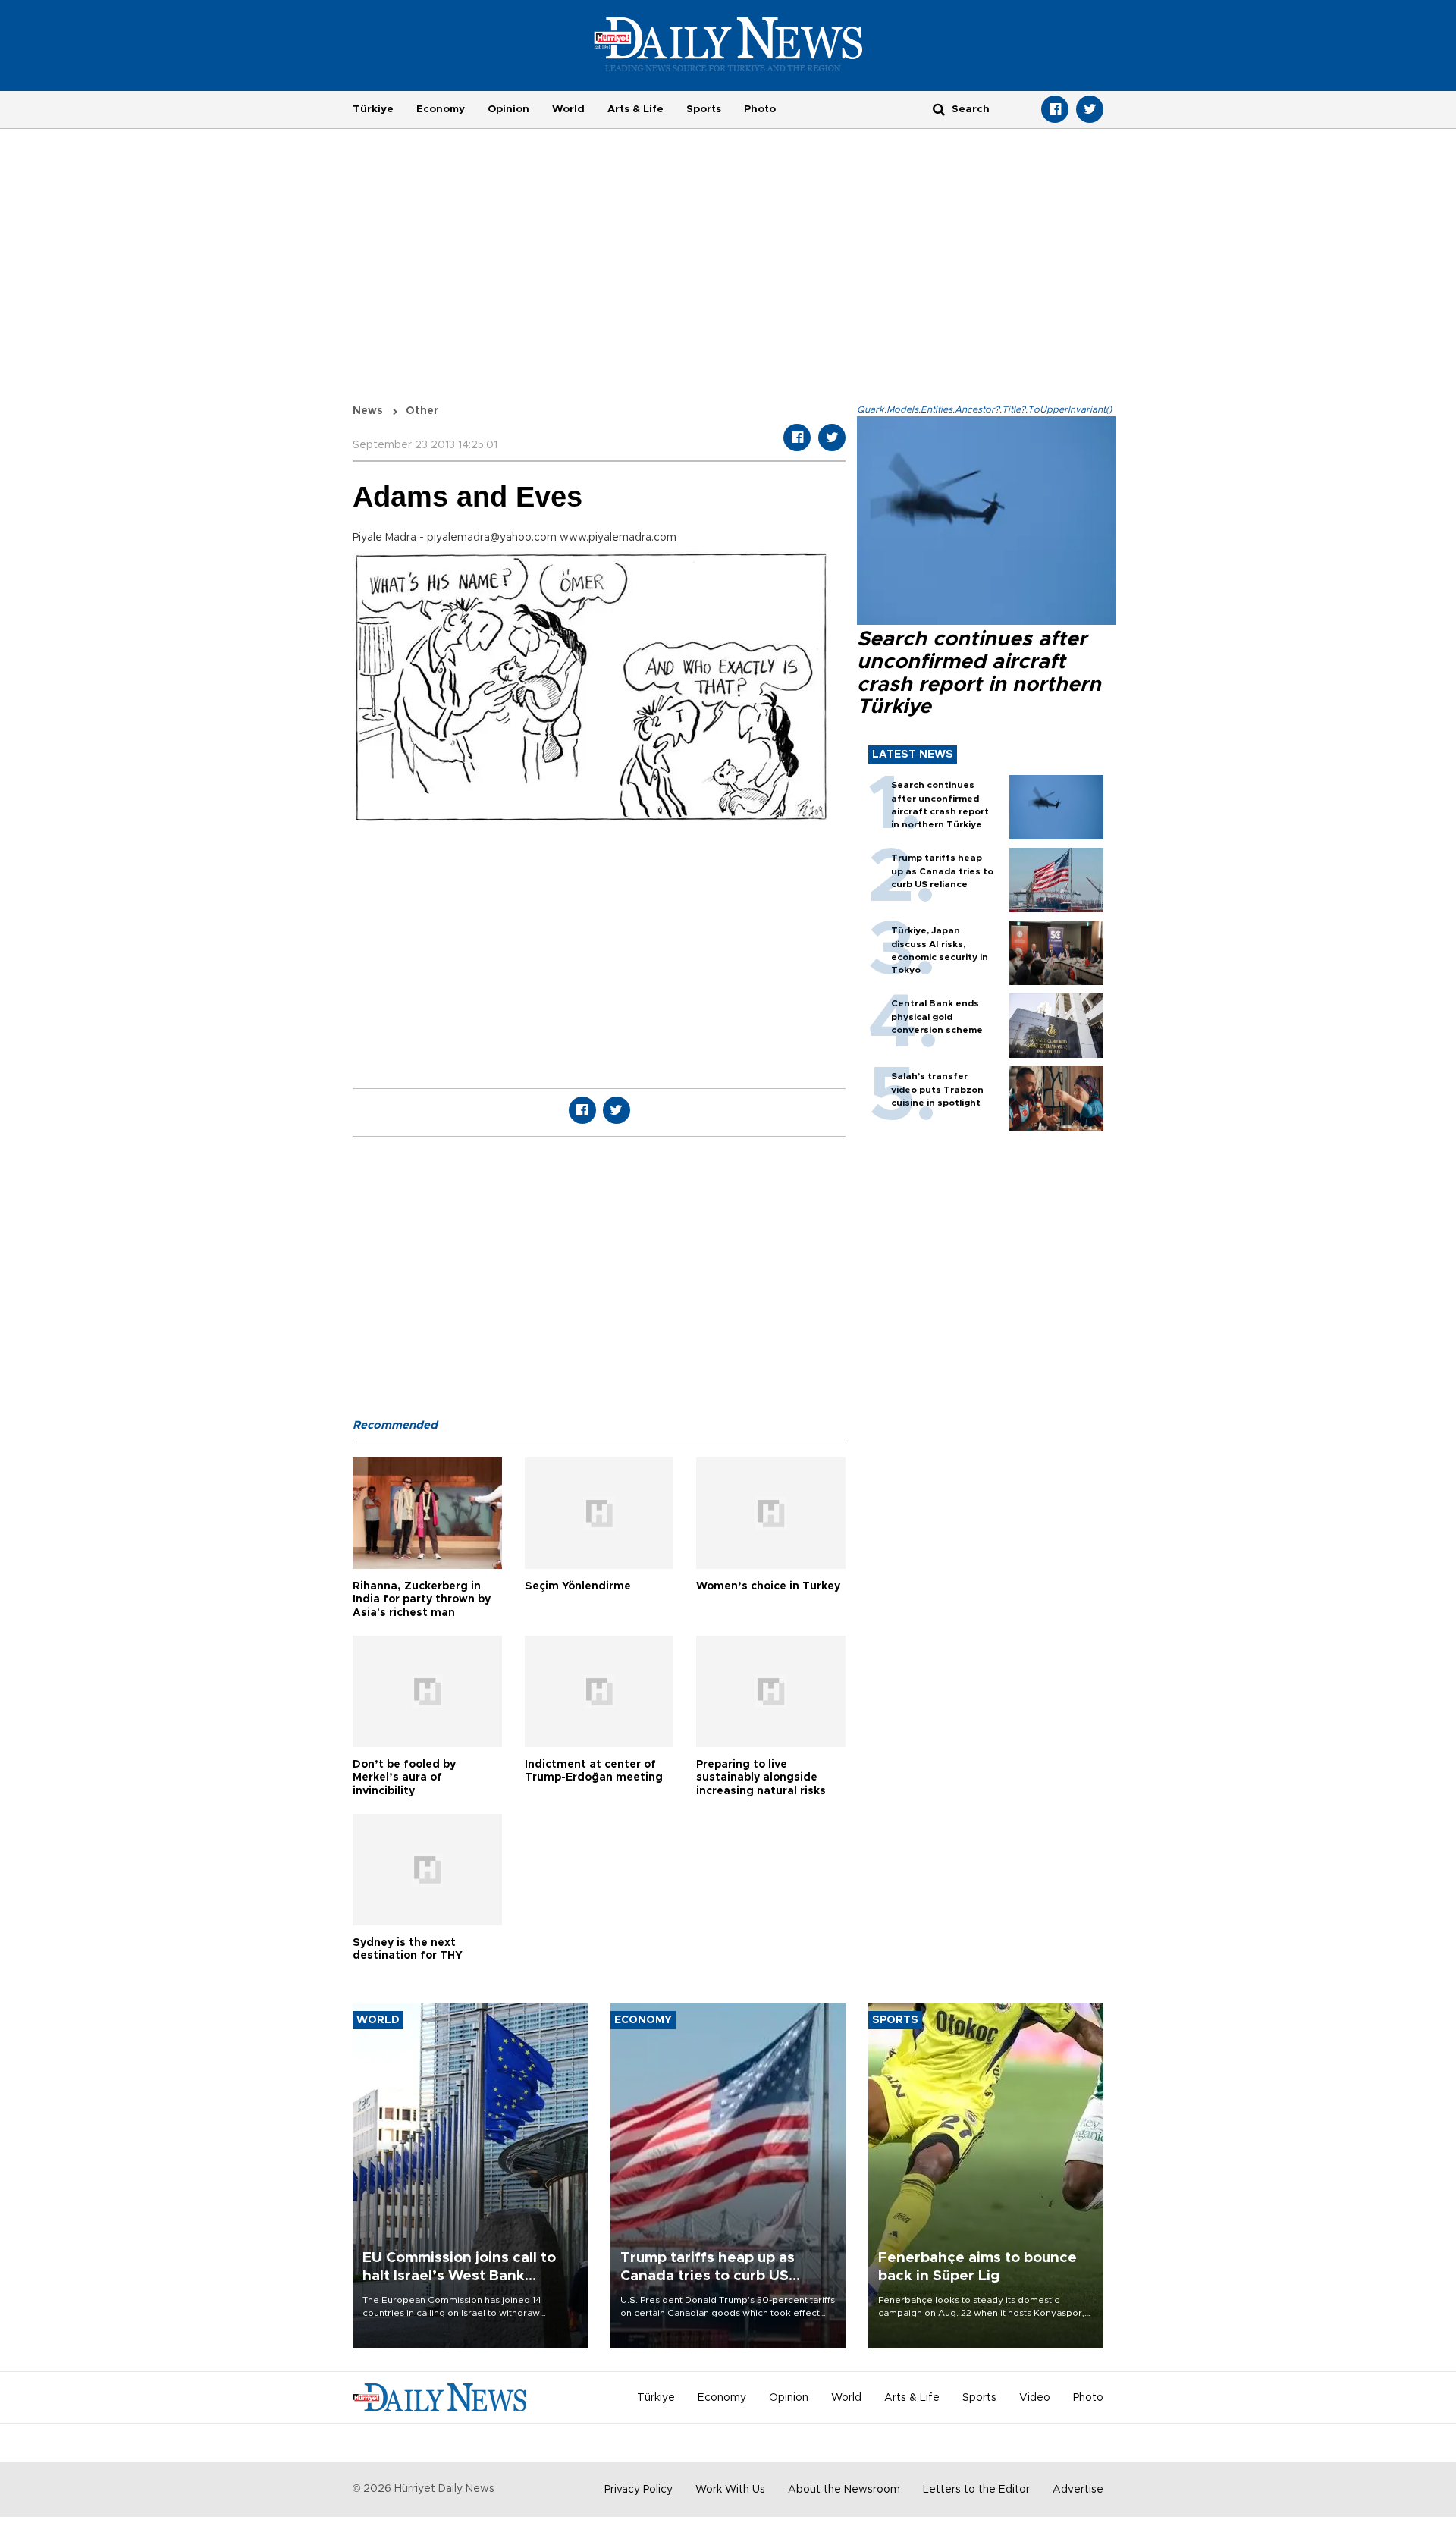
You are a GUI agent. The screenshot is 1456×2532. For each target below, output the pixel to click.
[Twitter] (1090, 109)
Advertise (1078, 2490)
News (368, 411)
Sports (704, 109)
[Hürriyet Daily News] (728, 44)
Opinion (508, 109)
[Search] (939, 109)
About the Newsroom (844, 2490)
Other (422, 411)
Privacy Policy (639, 2490)
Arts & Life (635, 109)
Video (1035, 2398)
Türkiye (373, 109)
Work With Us (730, 2490)
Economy (441, 109)
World (568, 109)
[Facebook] (1055, 109)
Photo (760, 109)
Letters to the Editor (976, 2490)
